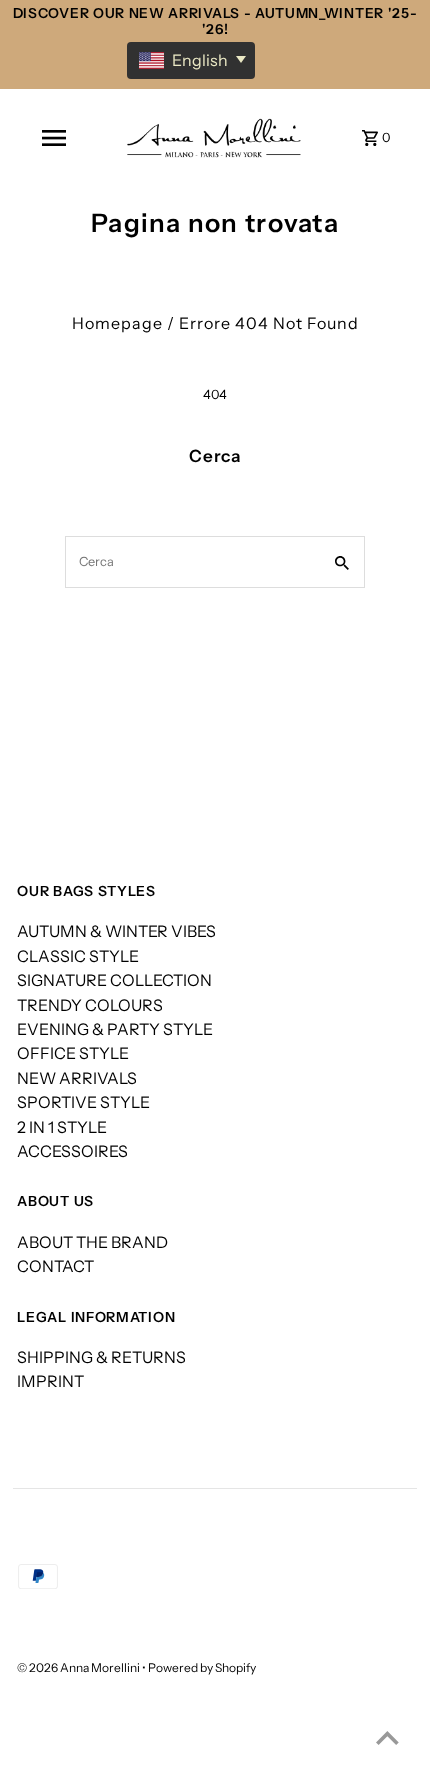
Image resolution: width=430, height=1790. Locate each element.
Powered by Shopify (202, 1667)
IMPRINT (50, 1381)
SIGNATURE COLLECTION (114, 980)
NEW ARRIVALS (77, 1078)
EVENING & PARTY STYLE (115, 1029)
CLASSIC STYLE (78, 956)
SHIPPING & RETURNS (101, 1357)
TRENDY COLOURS (90, 1005)
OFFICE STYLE (73, 1053)
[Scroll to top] (387, 1737)
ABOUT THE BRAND (92, 1242)
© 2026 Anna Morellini (79, 1667)
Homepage (117, 323)
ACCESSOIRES (72, 1151)
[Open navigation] (54, 138)
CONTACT (55, 1266)
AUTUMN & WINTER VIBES (116, 931)
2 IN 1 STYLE (62, 1127)
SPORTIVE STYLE (83, 1102)
